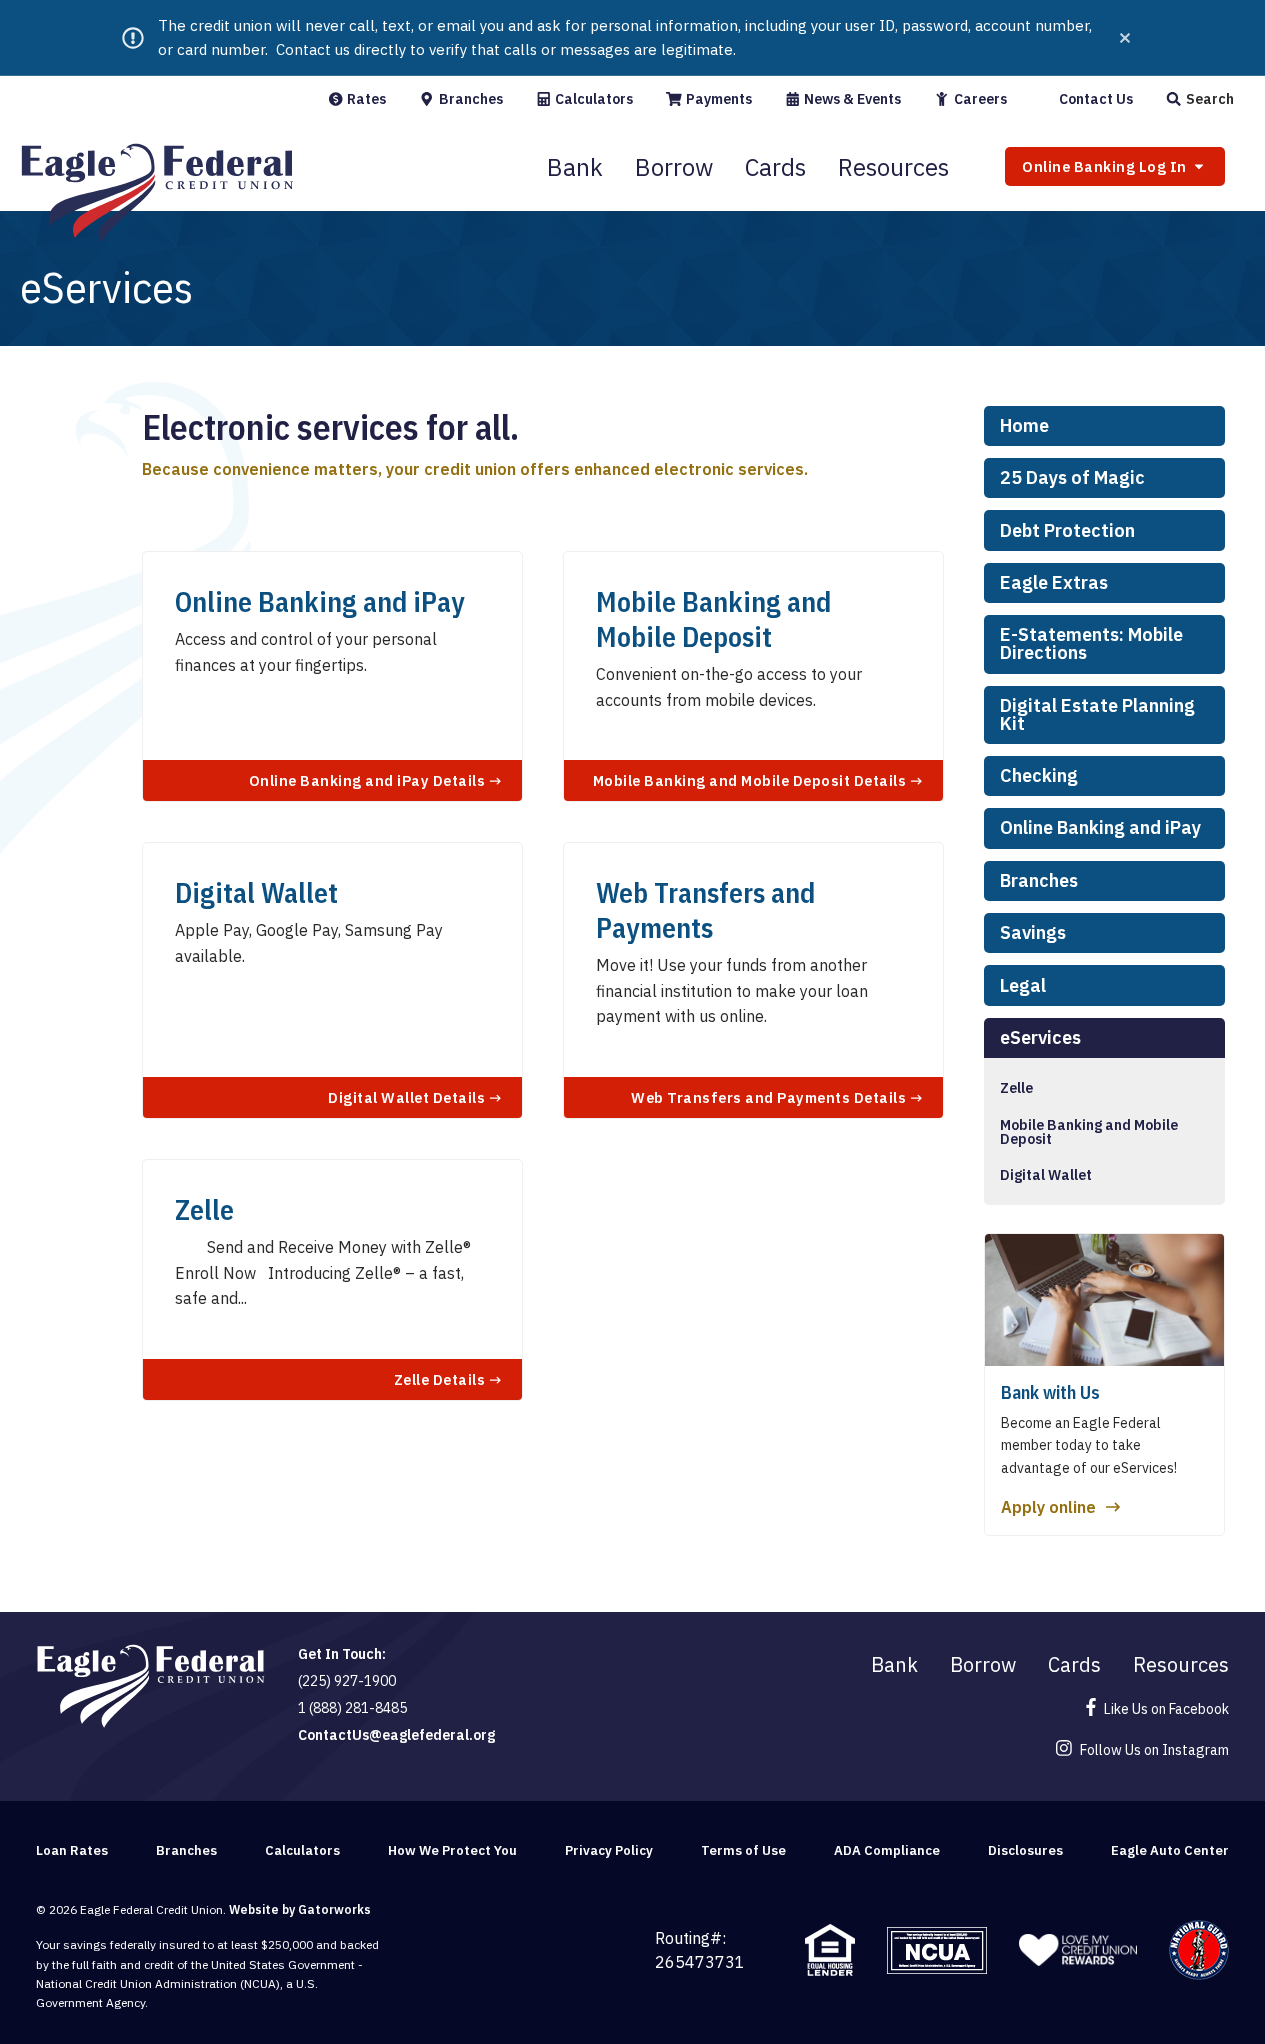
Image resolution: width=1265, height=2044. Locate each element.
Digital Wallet (1046, 1175)
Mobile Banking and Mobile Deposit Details (751, 780)
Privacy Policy (609, 1850)
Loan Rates (72, 1850)
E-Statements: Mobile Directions (1091, 643)
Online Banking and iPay (1100, 827)
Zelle (1016, 1088)
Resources (893, 167)
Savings (1033, 932)
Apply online (1048, 1507)
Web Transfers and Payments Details (770, 1097)
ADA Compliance (887, 1850)
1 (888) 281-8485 (352, 1708)
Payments (717, 99)
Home (1024, 425)
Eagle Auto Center (1170, 1850)
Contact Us (1094, 99)
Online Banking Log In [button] (1106, 166)
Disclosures (1025, 1850)
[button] (1199, 99)
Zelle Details (441, 1378)
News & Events (851, 99)
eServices (1040, 1037)
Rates (365, 99)
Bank (575, 167)
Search (1208, 99)
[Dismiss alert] (1125, 38)
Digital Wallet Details (408, 1097)
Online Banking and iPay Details (369, 780)
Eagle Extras (1054, 582)
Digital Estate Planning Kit (1097, 714)
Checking (1039, 775)
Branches (469, 99)
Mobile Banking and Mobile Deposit (1089, 1132)
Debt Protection (1067, 530)
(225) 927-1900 (347, 1681)
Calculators (592, 99)
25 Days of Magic (1072, 477)
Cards (775, 167)
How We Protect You (452, 1850)
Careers (979, 99)
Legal (1023, 985)
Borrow (674, 167)
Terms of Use (743, 1850)
